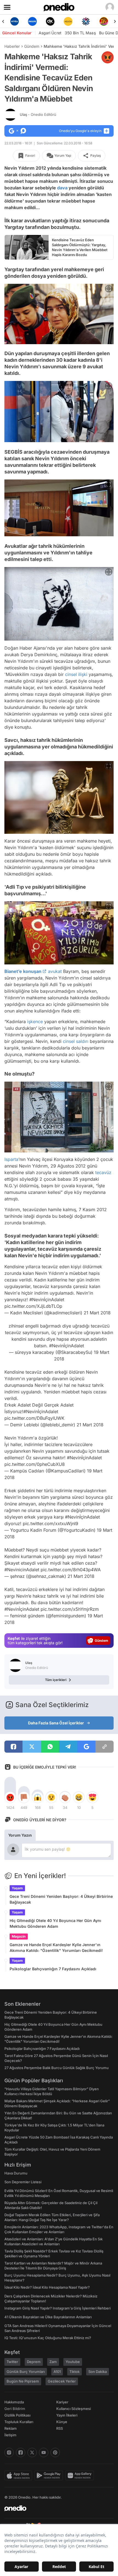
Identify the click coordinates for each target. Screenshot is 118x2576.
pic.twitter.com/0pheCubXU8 (35, 1464)
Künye (62, 2422)
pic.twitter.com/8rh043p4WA (71, 1570)
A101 (57, 2372)
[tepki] (10, 1797)
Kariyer (62, 2402)
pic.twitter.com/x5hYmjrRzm (70, 1609)
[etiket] (108, 57)
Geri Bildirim (15, 2409)
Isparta (11, 1159)
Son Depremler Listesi (23, 2182)
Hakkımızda (14, 2402)
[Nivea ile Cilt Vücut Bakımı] (14, 21)
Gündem (32, 46)
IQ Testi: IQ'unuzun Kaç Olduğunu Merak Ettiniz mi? (48, 2338)
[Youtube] (44, 2452)
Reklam (11, 2428)
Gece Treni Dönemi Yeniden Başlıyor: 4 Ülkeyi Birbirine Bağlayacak (61, 1899)
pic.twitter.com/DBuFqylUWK (34, 1418)
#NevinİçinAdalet (47, 1300)
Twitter (12, 2362)
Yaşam (17, 1888)
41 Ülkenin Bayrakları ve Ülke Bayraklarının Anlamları (48, 2317)
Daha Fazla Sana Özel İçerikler (56, 1723)
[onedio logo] (56, 2508)
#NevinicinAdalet (22, 1570)
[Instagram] (9, 2452)
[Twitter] (32, 2452)
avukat (55, 971)
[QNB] (86, 21)
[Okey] (50, 21)
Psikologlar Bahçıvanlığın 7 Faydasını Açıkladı (53, 1969)
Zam (53, 2362)
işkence (35, 1021)
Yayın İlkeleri (67, 2415)
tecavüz (103, 1172)
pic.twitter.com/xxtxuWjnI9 (50, 1523)
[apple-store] (19, 2476)
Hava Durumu (16, 2173)
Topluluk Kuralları (19, 2422)
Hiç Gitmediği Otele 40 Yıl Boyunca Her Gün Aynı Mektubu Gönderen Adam (55, 1923)
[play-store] (50, 2476)
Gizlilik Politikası (17, 2415)
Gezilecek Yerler (62, 2381)
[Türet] (104, 21)
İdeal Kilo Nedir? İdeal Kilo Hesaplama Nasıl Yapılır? (47, 2287)
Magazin (19, 1936)
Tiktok (75, 2372)
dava (62, 188)
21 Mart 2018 (97, 1313)
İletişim (10, 2435)
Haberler (12, 46)
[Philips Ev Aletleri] (32, 21)
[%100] (68, 21)
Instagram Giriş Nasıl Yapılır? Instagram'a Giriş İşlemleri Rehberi (57, 2308)
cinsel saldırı (76, 1041)
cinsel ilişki (76, 674)
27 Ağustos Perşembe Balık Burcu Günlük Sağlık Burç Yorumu (57, 2068)
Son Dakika (98, 2372)
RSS (60, 2428)
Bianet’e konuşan (23, 971)
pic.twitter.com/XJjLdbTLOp (33, 1306)
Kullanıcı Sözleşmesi (74, 2409)
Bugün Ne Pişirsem (23, 2381)
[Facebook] (21, 2452)
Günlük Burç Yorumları (26, 2372)
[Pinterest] (55, 2452)
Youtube (73, 2362)
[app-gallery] (81, 2476)
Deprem (34, 2362)
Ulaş (38, 114)
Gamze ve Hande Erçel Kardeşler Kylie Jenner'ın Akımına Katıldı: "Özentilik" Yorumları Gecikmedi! (56, 1948)
